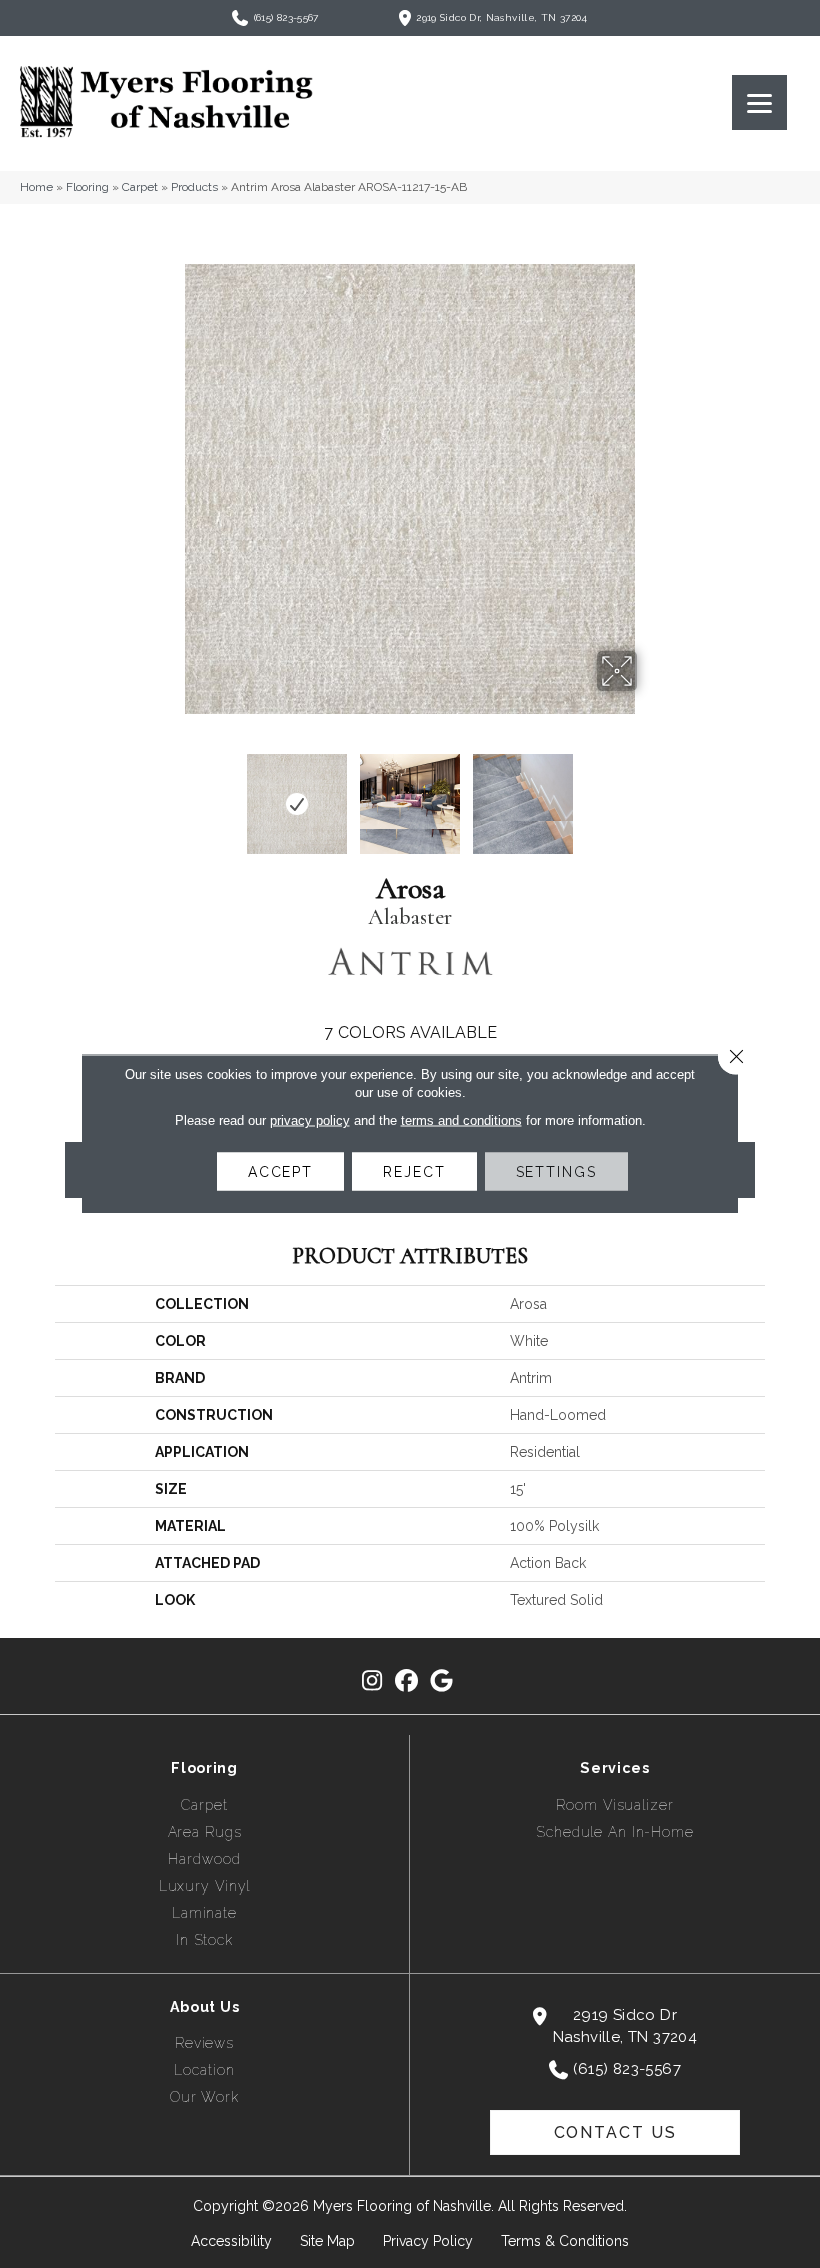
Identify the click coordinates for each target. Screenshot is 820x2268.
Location (204, 2070)
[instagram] (372, 1681)
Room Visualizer (614, 1805)
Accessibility (231, 2241)
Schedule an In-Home (615, 1832)
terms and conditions (461, 1120)
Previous (170, 794)
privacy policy (310, 1120)
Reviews (204, 2043)
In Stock (204, 1940)
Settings (556, 1172)
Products (194, 187)
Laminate (204, 1913)
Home (36, 187)
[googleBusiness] (442, 1681)
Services (615, 1768)
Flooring (87, 187)
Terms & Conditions (565, 2241)
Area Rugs (205, 1832)
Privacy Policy (428, 2241)
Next (650, 794)
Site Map (327, 2241)
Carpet (140, 187)
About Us (205, 2007)
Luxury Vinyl (205, 1886)
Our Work (204, 2097)
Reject (414, 1172)
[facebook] (407, 1681)
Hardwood (204, 1859)
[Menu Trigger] (759, 102)
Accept (280, 1172)
